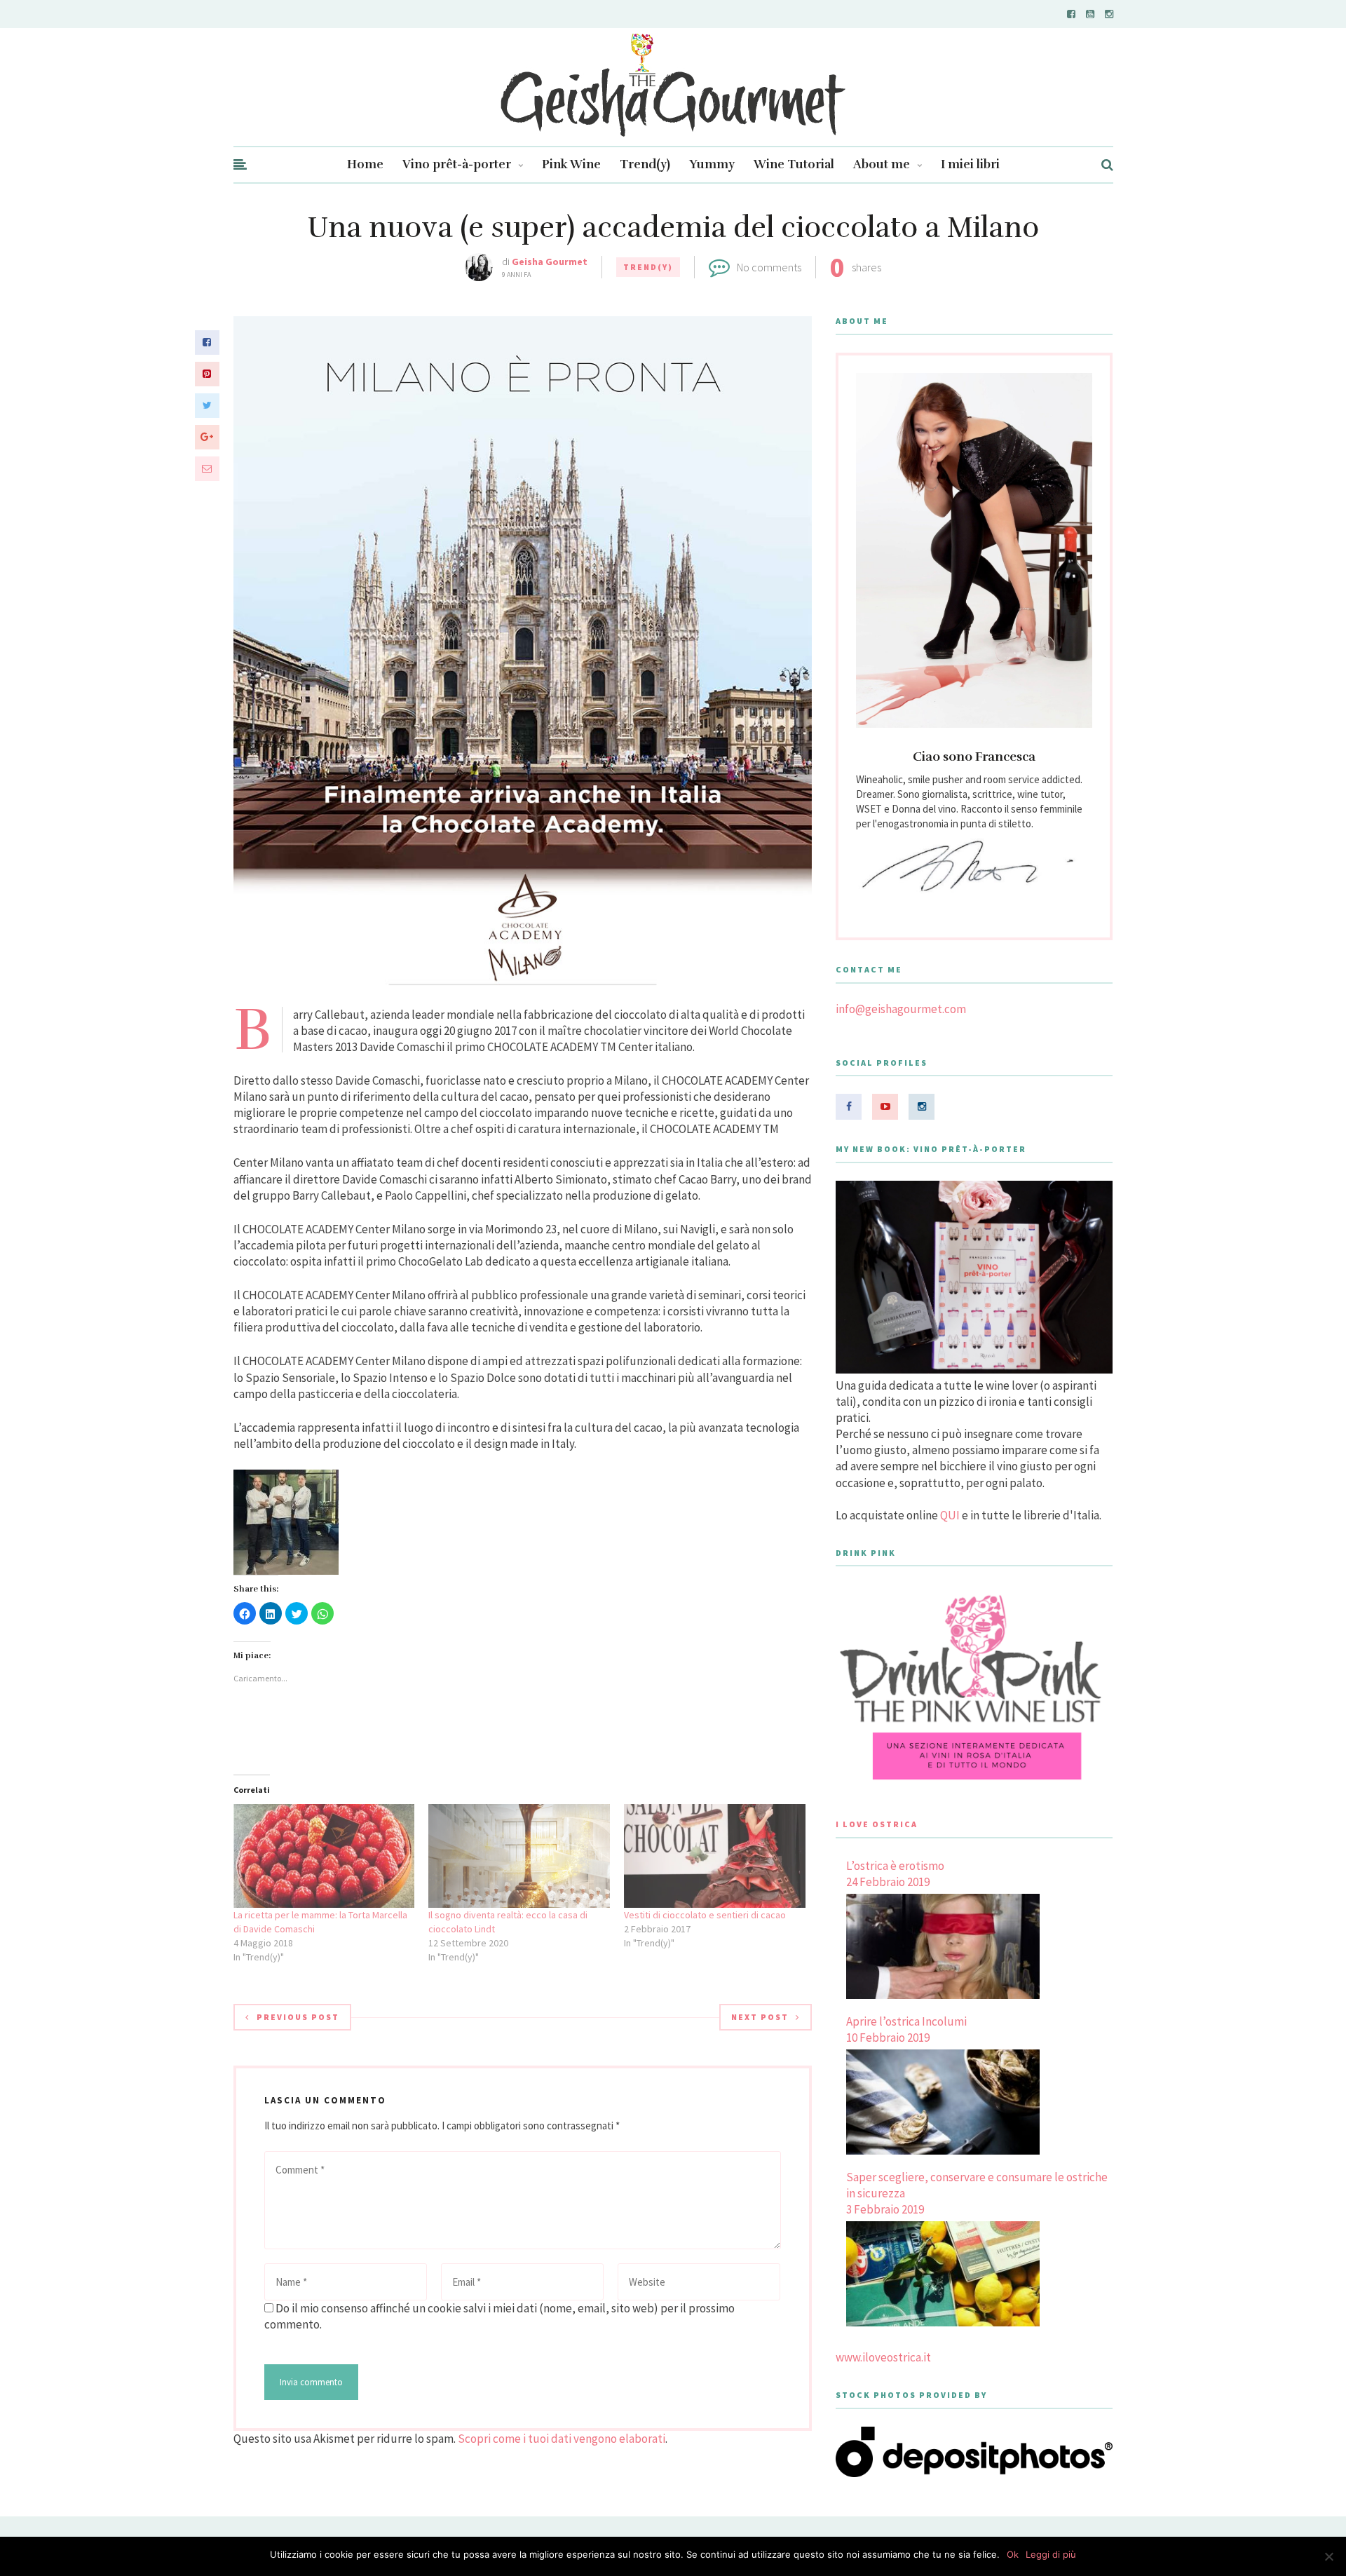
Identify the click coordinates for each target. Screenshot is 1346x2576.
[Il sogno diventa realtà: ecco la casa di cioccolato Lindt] (519, 1856)
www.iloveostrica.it (883, 2357)
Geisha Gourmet (550, 262)
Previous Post (298, 2017)
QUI (950, 1515)
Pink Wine (571, 164)
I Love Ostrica (877, 1824)
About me (882, 164)
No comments (769, 267)
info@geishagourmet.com (901, 1009)
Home (365, 164)
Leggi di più (1051, 2554)
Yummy (712, 164)
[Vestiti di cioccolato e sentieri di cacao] (715, 1856)
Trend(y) (645, 164)
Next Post (760, 2017)
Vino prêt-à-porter (457, 164)
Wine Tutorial (794, 164)
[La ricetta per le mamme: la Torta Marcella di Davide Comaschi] (324, 1856)
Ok (1013, 2554)
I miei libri (970, 164)
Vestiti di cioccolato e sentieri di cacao (705, 1915)
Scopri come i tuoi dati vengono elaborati (562, 2439)
